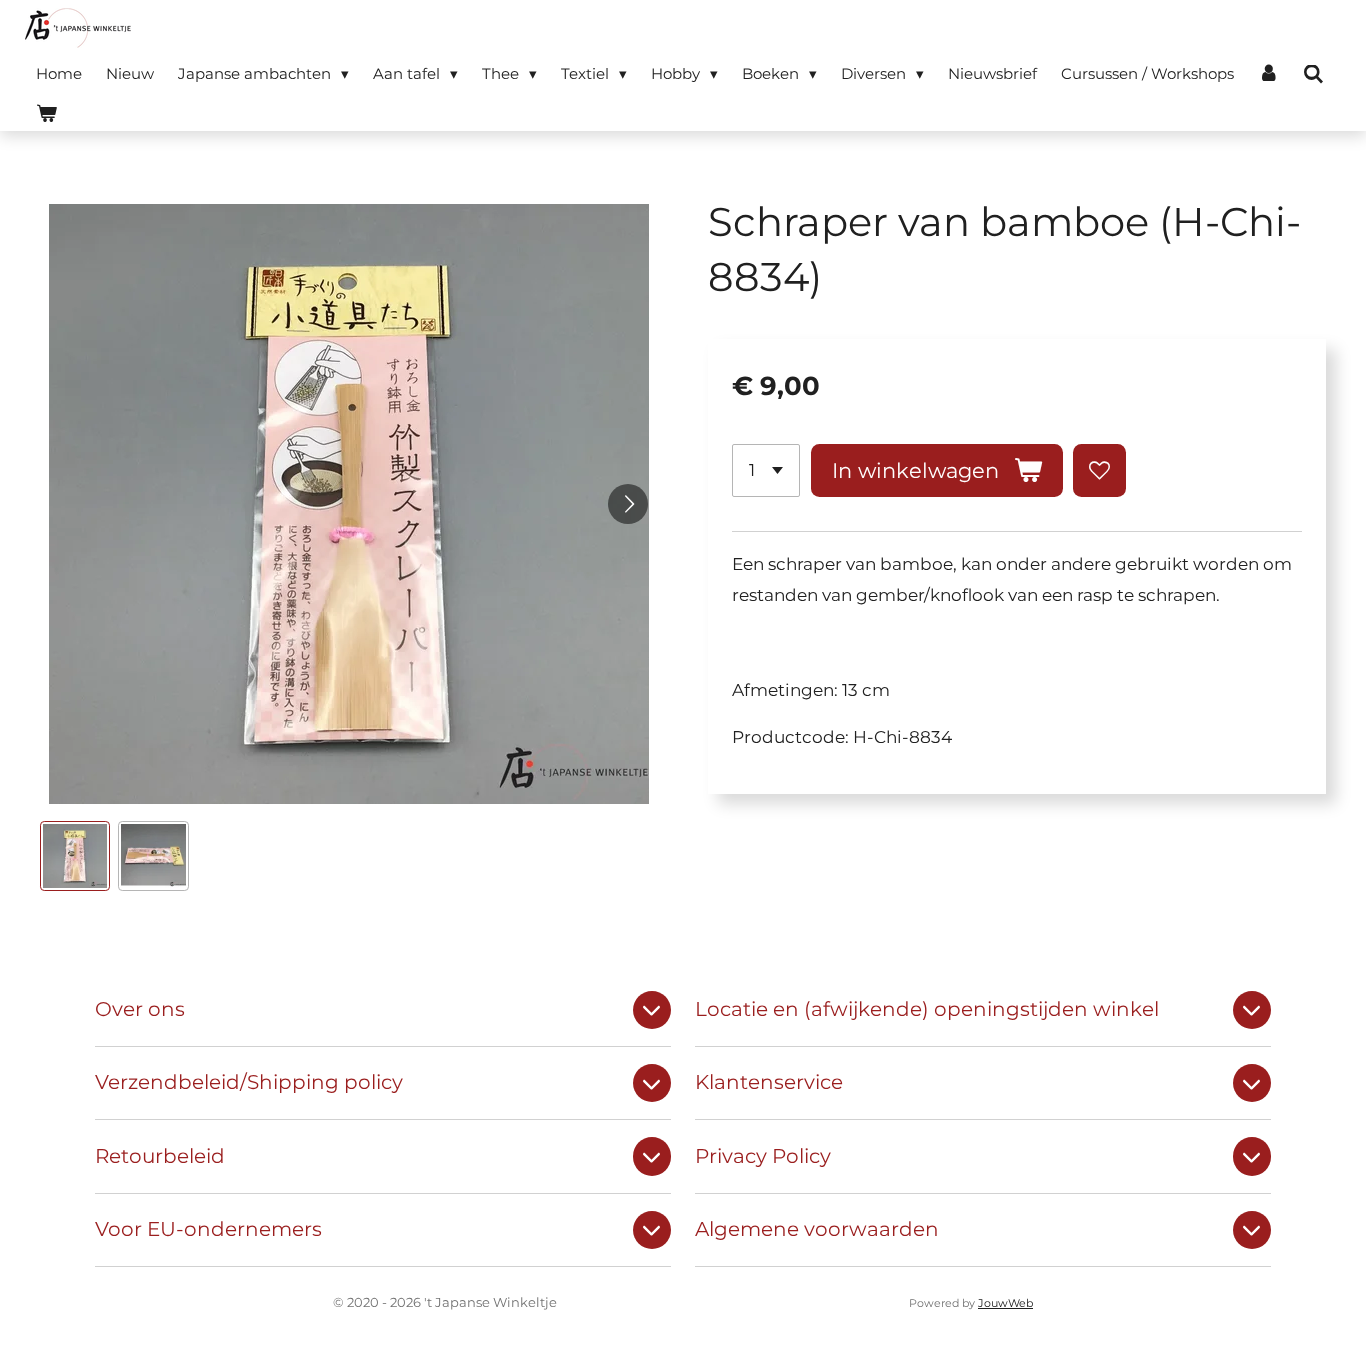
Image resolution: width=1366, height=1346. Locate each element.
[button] (75, 856)
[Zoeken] (1313, 74)
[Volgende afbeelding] (628, 504)
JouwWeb (1005, 1303)
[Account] (1268, 73)
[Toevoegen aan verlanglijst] (1099, 470)
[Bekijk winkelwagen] (46, 113)
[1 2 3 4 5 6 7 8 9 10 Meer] (766, 470)
